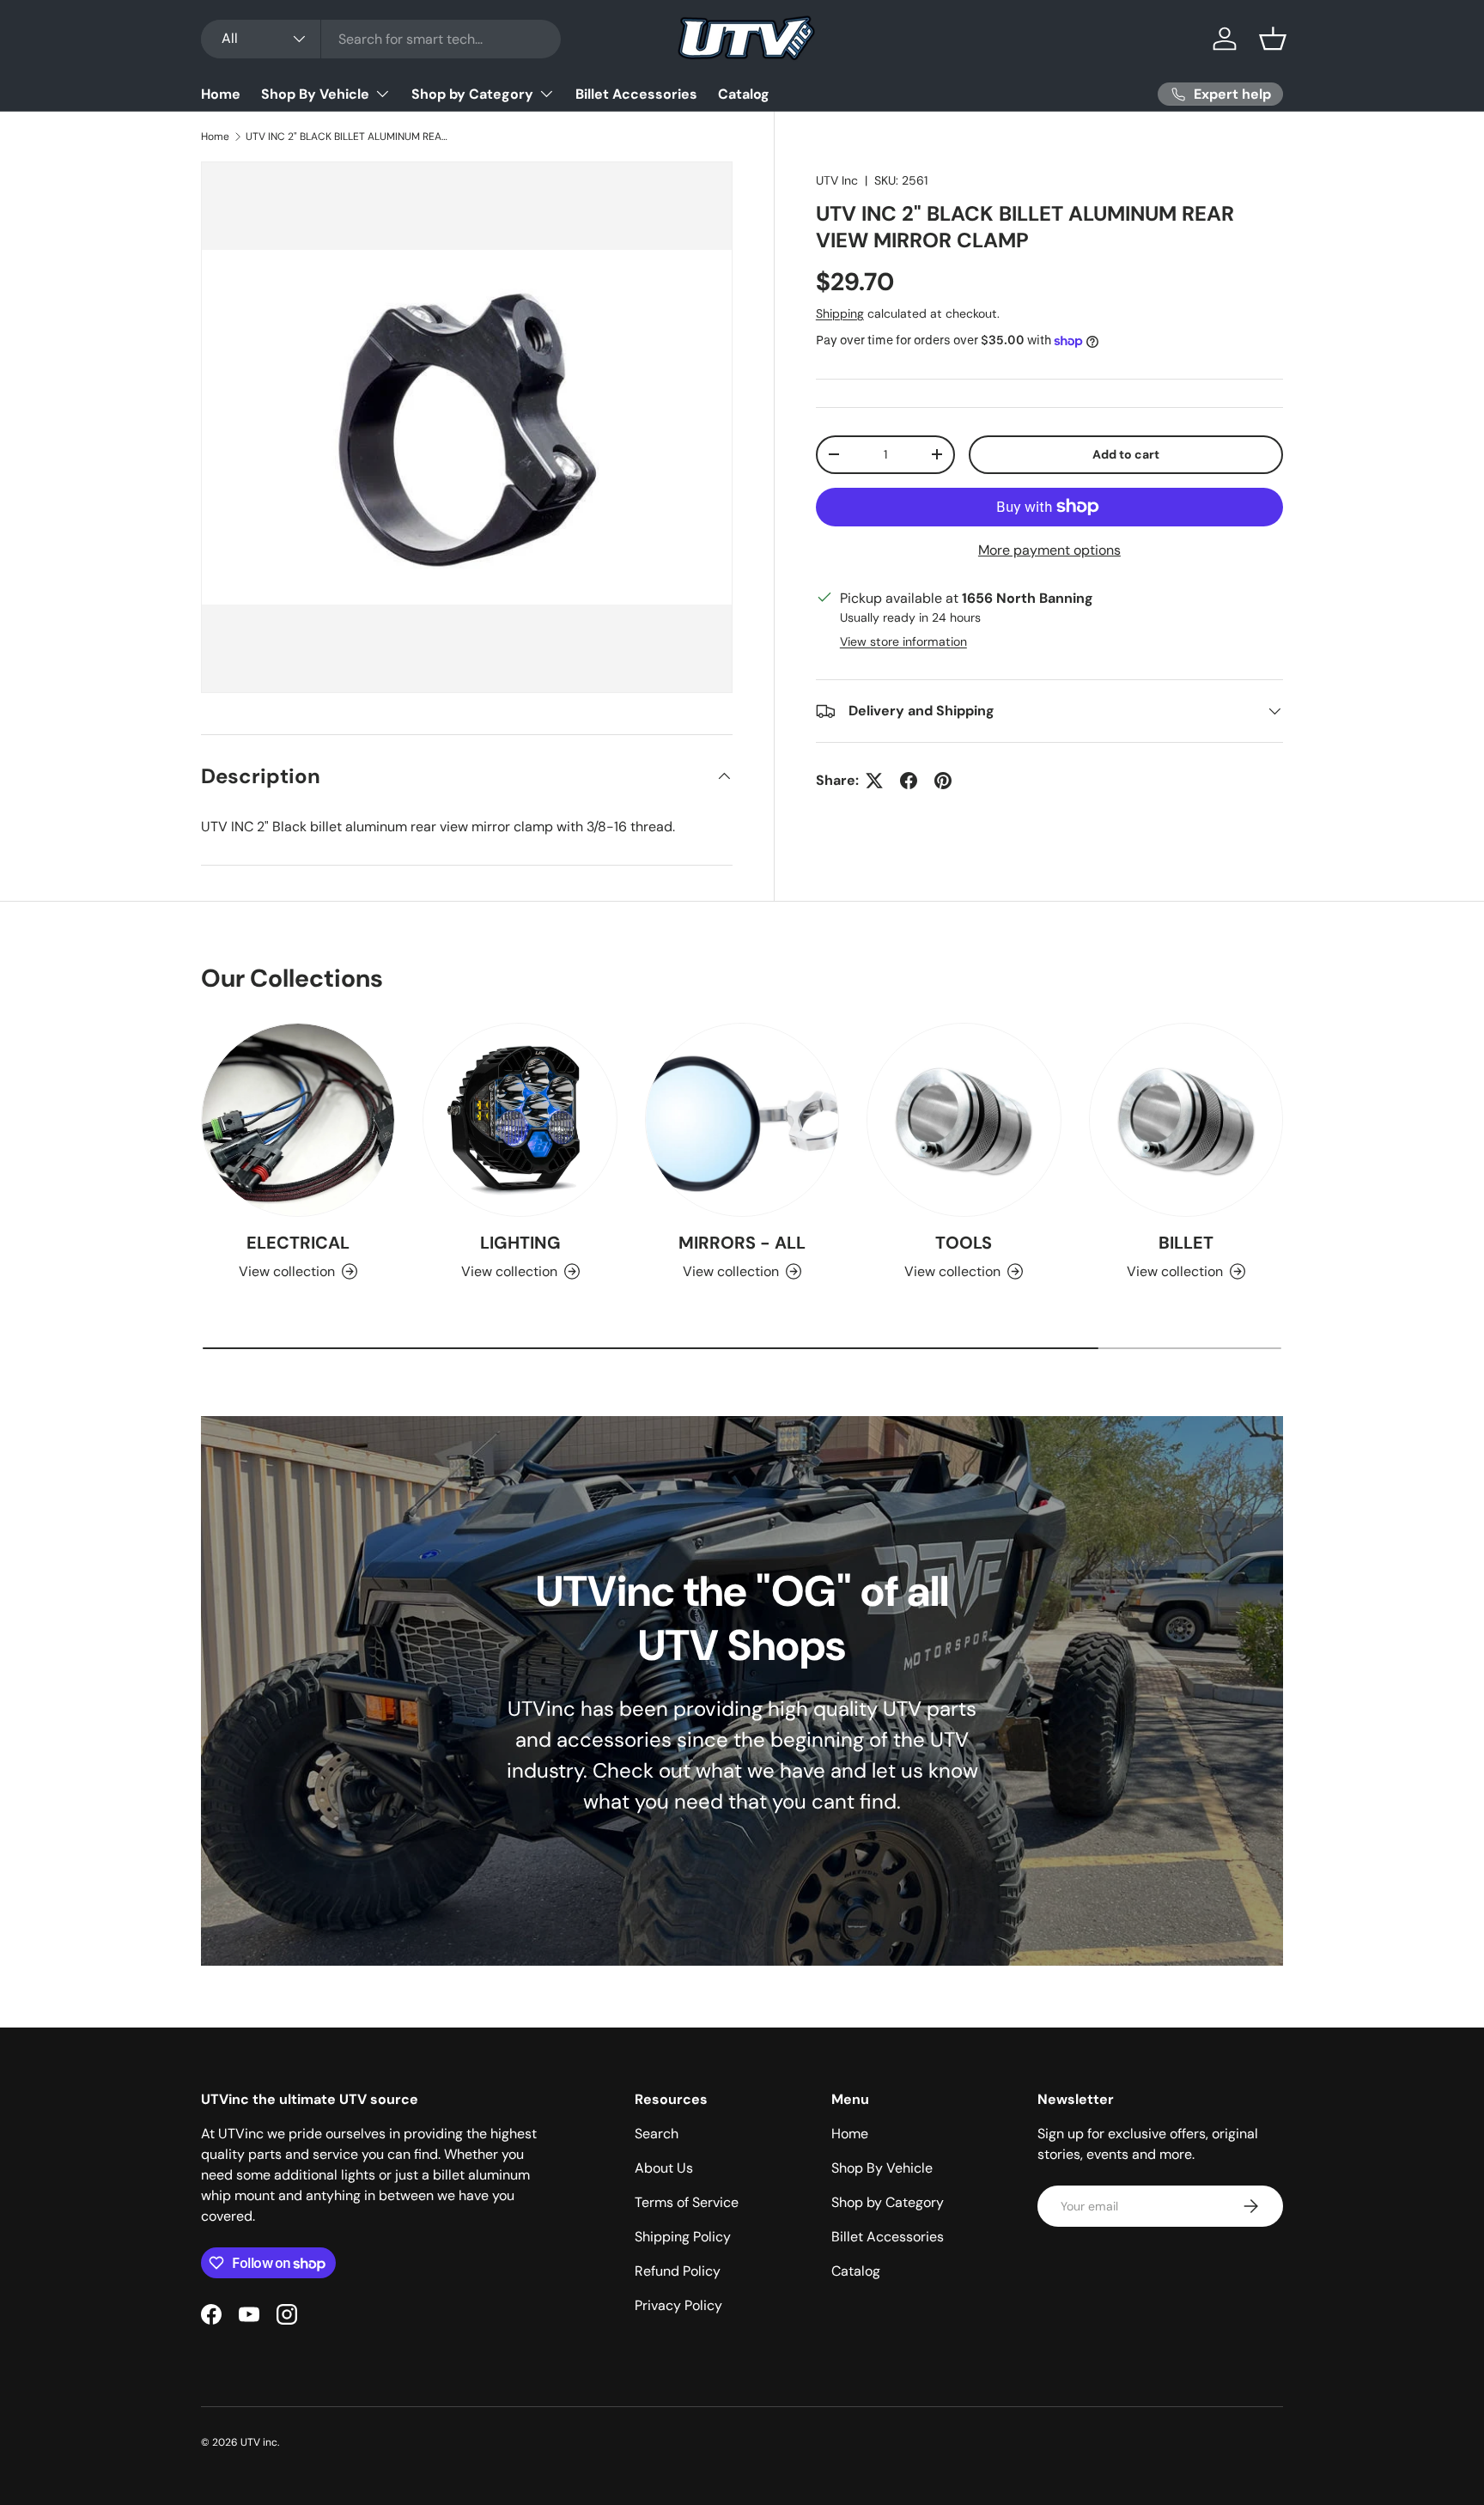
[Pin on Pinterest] (943, 781)
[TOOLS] (964, 1120)
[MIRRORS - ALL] (742, 1120)
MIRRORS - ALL (742, 1243)
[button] (1273, 39)
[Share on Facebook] (909, 781)
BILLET (1186, 1243)
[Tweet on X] (874, 781)
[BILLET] (1186, 1120)
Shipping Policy (683, 2237)
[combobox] (381, 39)
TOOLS (964, 1243)
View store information (903, 641)
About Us (664, 2168)
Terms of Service (687, 2202)
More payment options (1049, 550)
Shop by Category (472, 94)
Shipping (840, 313)
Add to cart (1126, 454)
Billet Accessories (636, 94)
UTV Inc (837, 180)
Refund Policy (678, 2271)
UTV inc (259, 2442)
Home (221, 94)
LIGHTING (520, 1243)
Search (657, 2134)
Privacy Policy (678, 2305)
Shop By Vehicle (315, 94)
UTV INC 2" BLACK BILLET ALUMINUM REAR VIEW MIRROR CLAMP (349, 137)
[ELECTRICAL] (298, 1120)
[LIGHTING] (520, 1120)
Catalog (744, 94)
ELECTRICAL (298, 1243)
